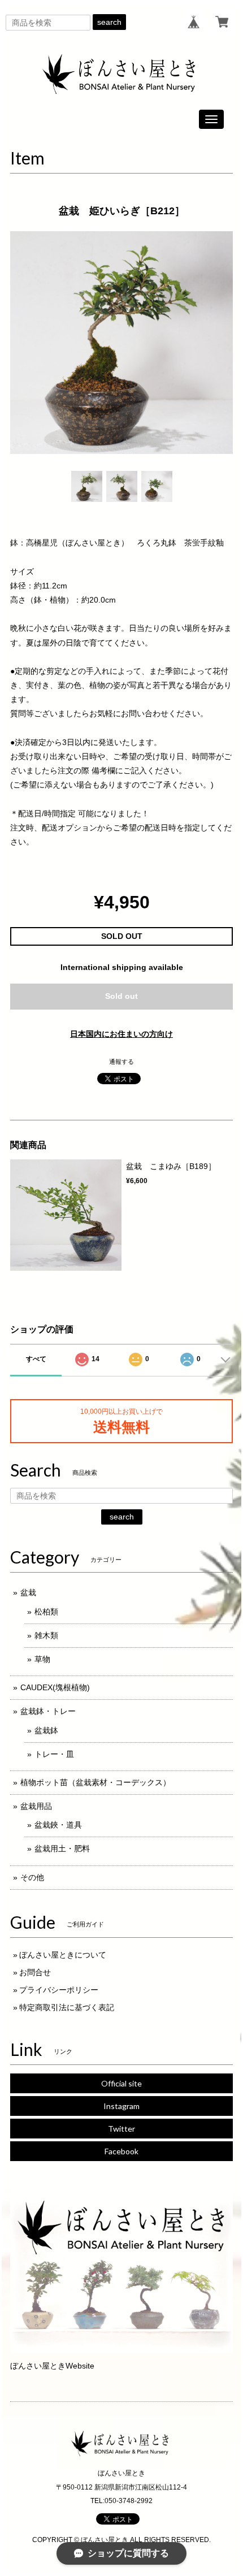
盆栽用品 (36, 1806)
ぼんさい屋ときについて (63, 1955)
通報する (121, 1062)
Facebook (121, 2151)
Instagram (121, 2106)
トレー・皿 (54, 1754)
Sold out (121, 996)
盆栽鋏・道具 (58, 1825)
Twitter (121, 2129)
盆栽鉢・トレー (48, 1711)
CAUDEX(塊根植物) (55, 1687)
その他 (32, 1877)
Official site (121, 2083)
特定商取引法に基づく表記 (67, 2007)
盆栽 (28, 1592)
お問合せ (35, 1972)
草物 (42, 1659)
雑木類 (46, 1635)
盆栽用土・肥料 (62, 1848)
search (109, 22)
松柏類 (46, 1612)
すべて (36, 1359)
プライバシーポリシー (59, 1990)
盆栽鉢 (46, 1730)
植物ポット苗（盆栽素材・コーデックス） (96, 1782)
